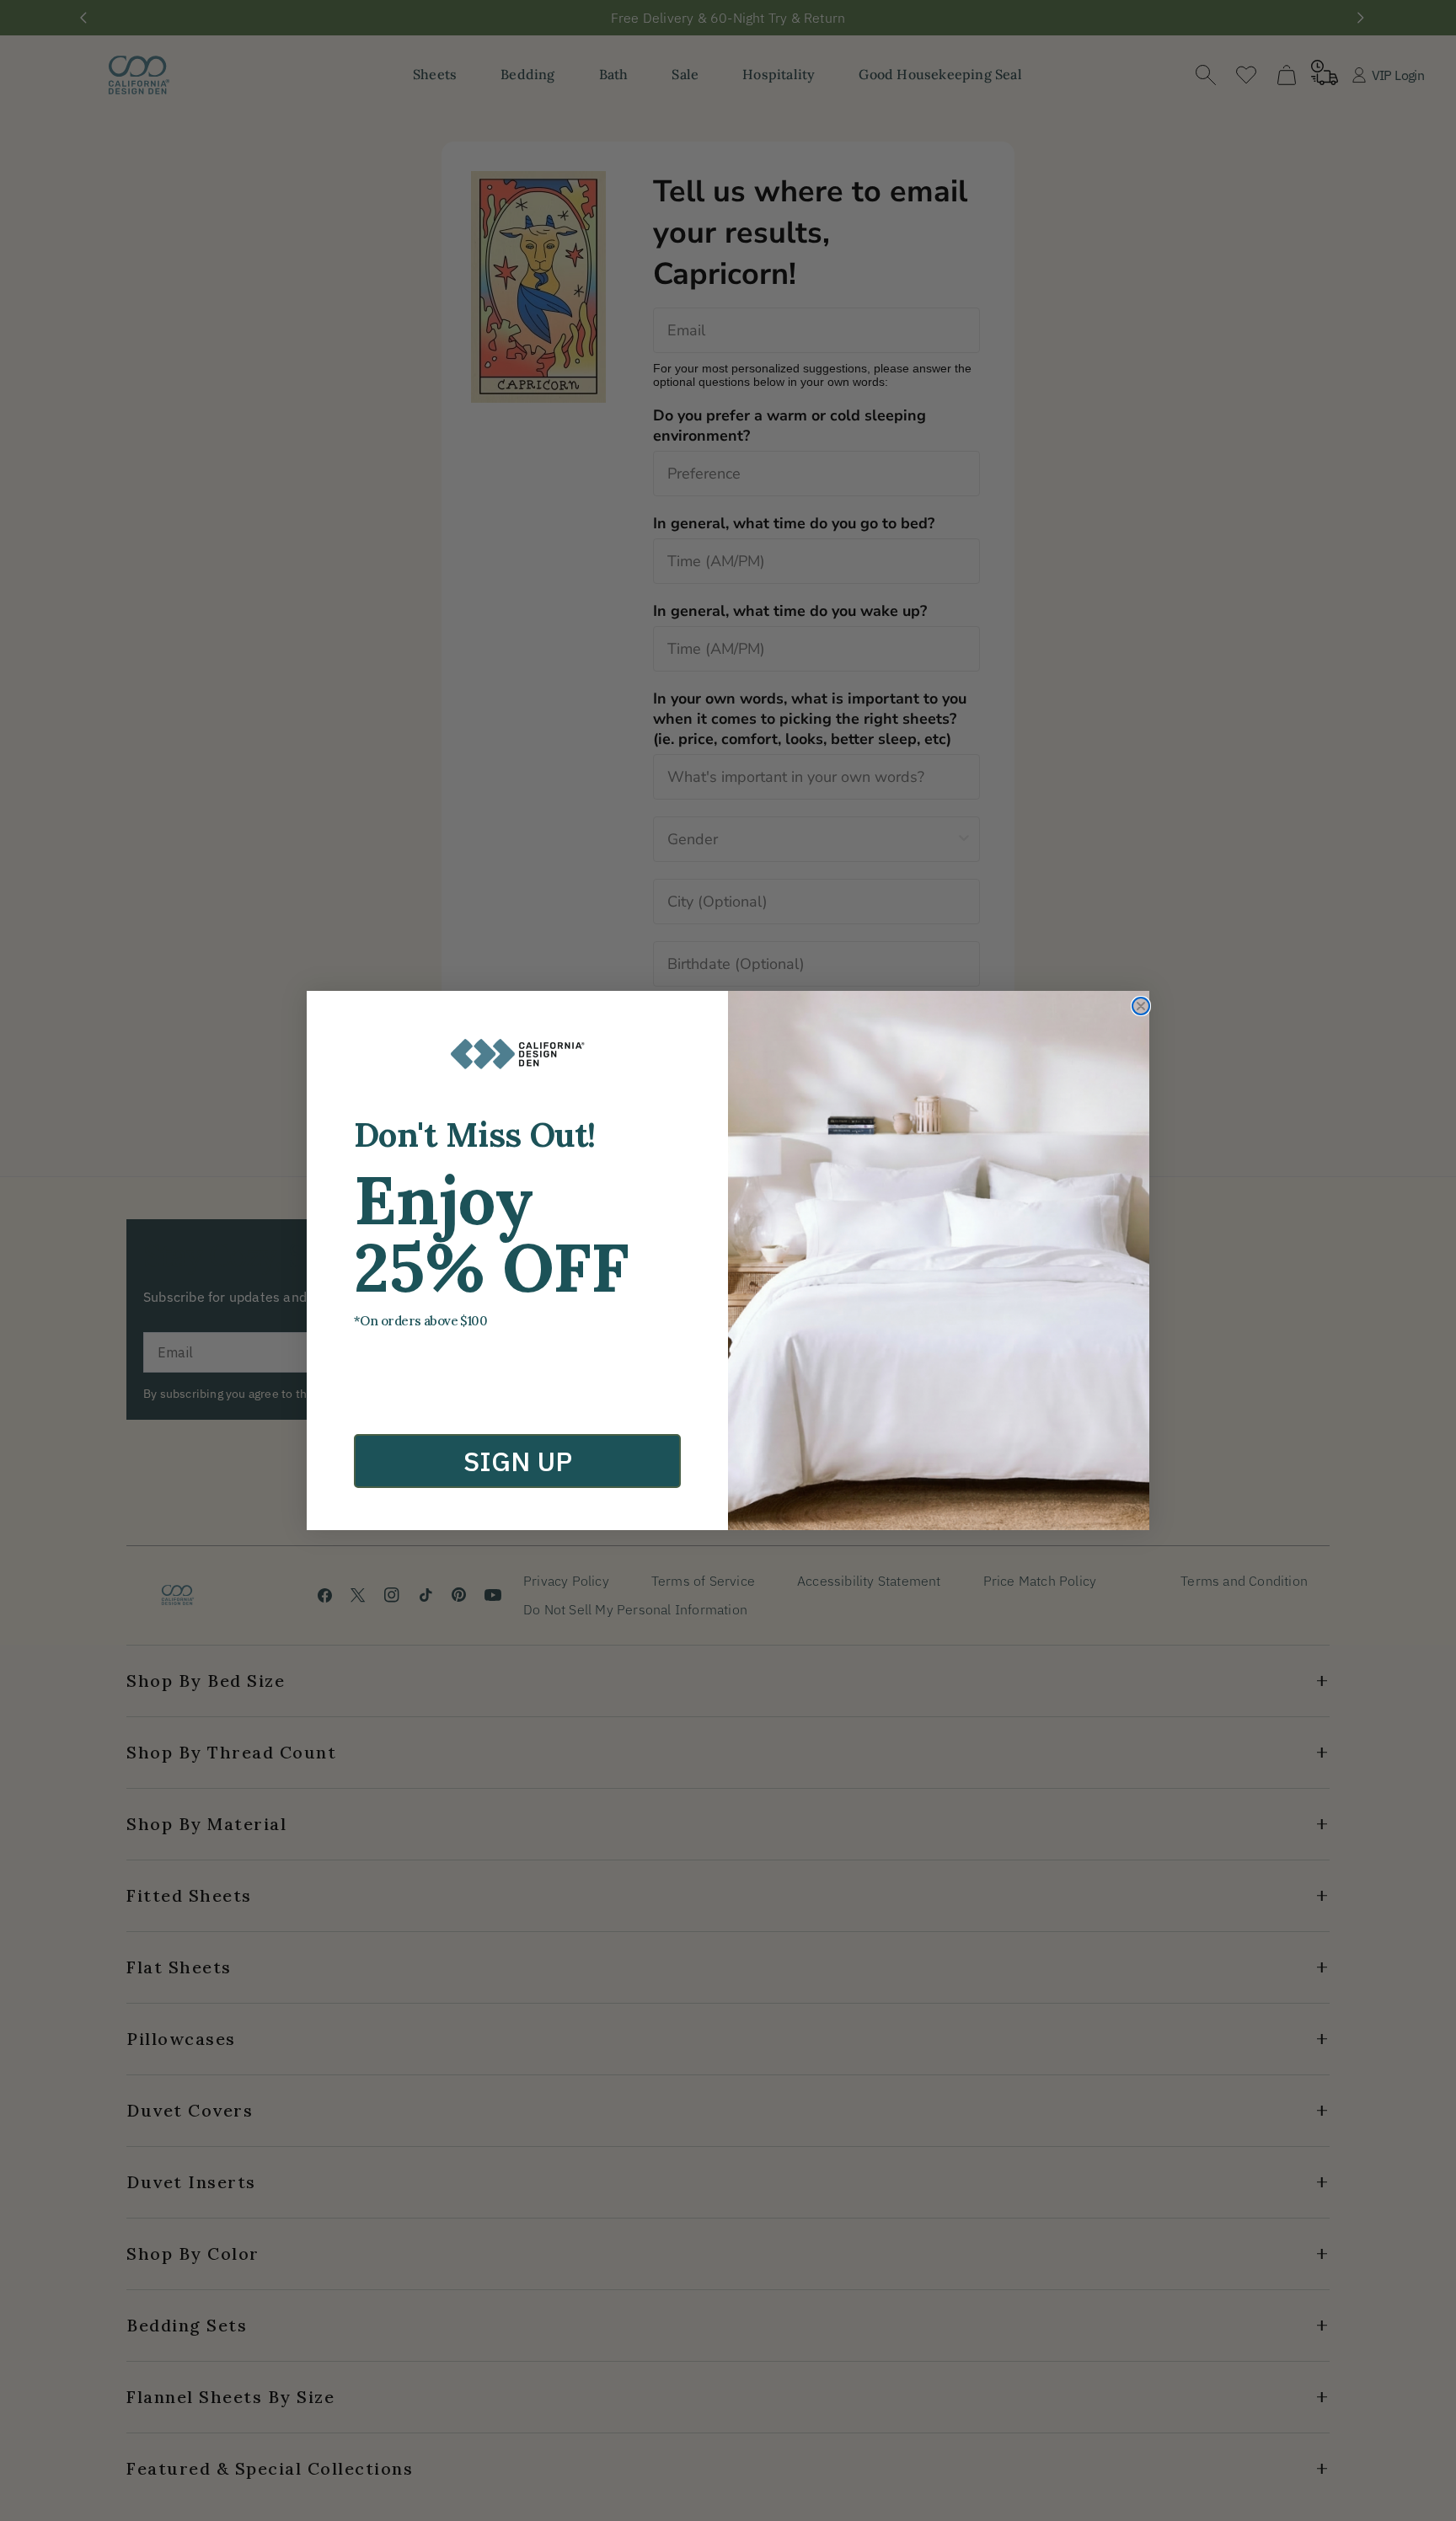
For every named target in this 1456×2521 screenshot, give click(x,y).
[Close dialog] (1141, 1006)
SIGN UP (518, 1461)
